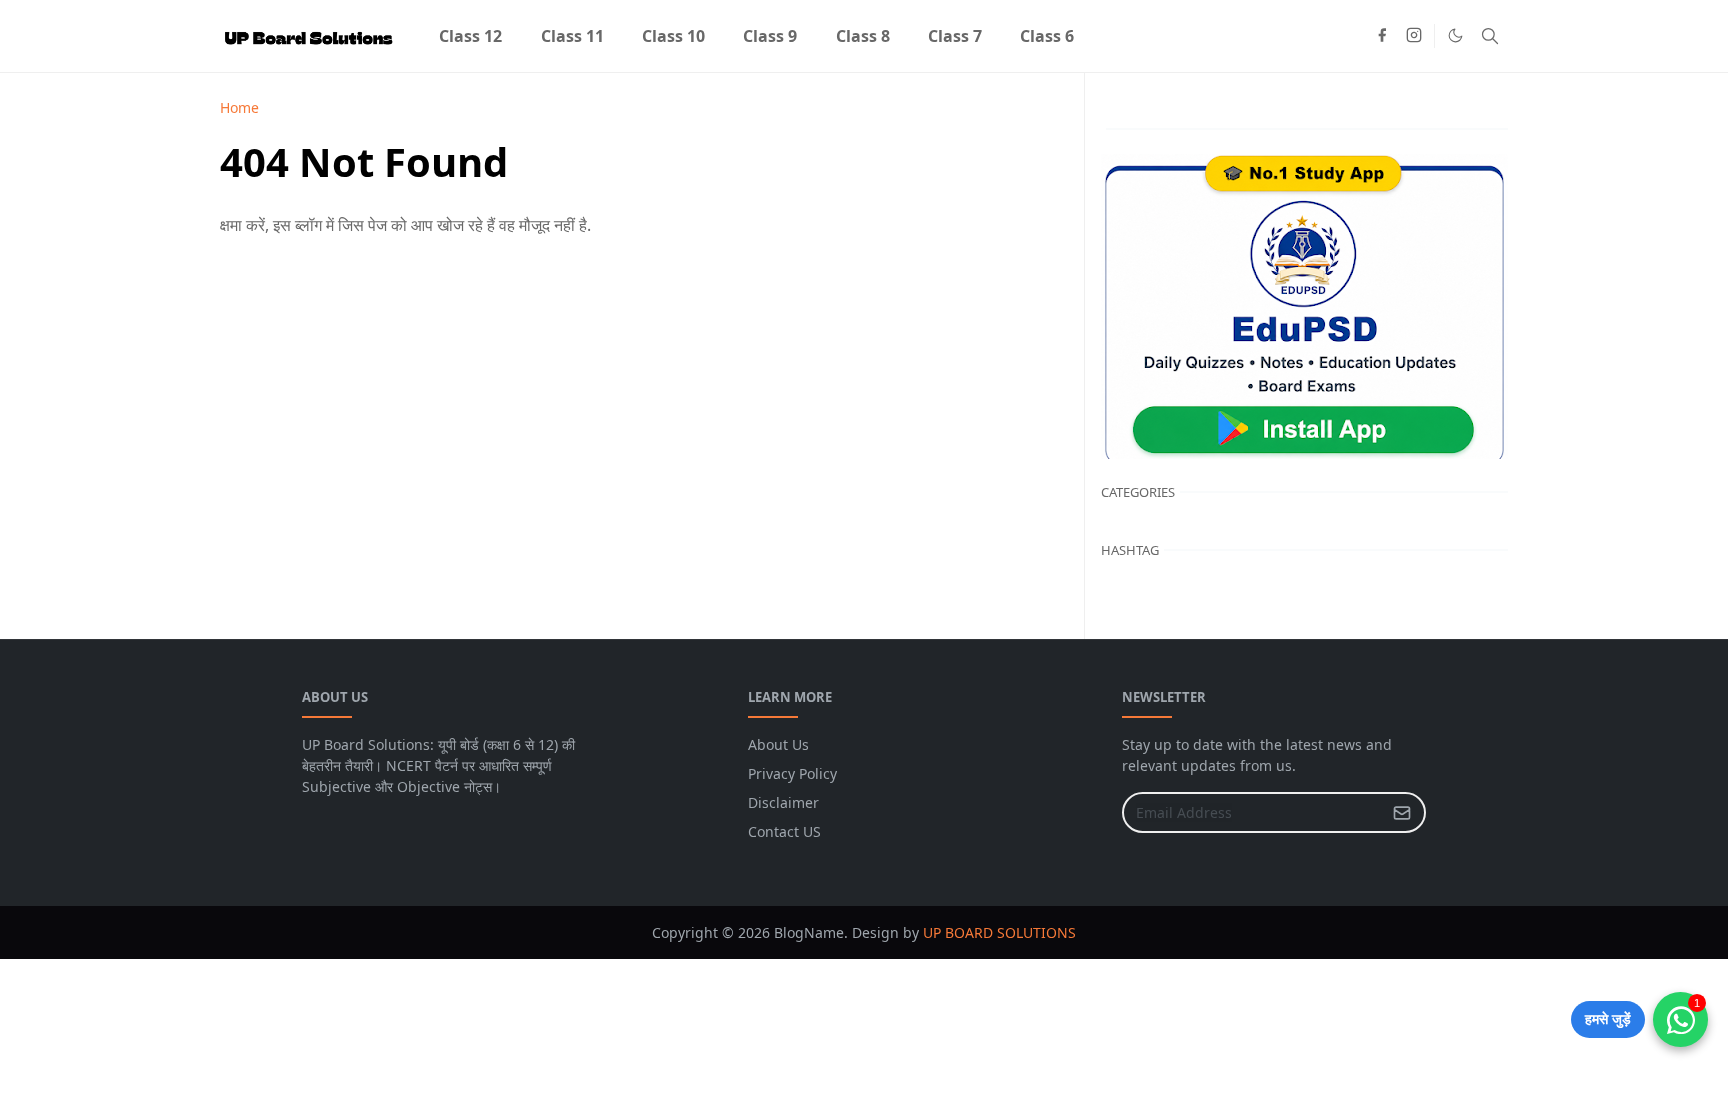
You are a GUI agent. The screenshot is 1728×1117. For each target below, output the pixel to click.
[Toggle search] (1490, 36)
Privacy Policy (792, 773)
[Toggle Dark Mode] (1455, 35)
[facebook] (1382, 36)
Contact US (784, 831)
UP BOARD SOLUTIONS (999, 932)
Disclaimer (783, 802)
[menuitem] (470, 36)
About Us (778, 744)
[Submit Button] (1402, 812)
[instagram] (1414, 36)
